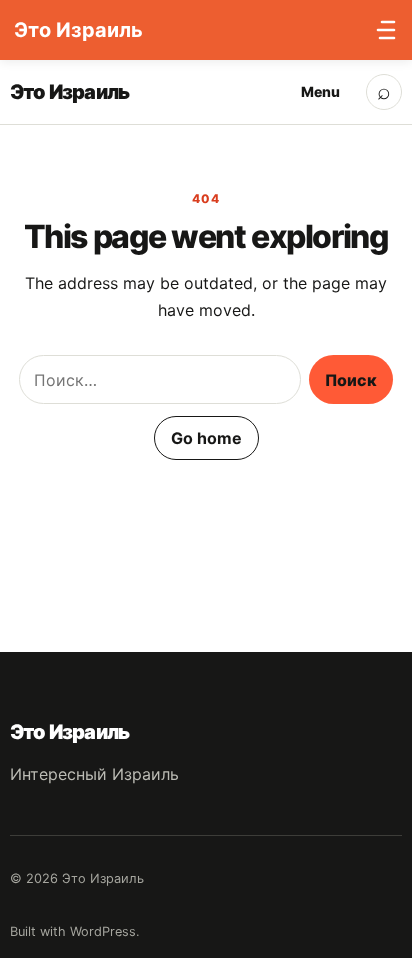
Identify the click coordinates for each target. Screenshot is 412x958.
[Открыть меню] (381, 30)
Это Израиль (69, 92)
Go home (206, 438)
